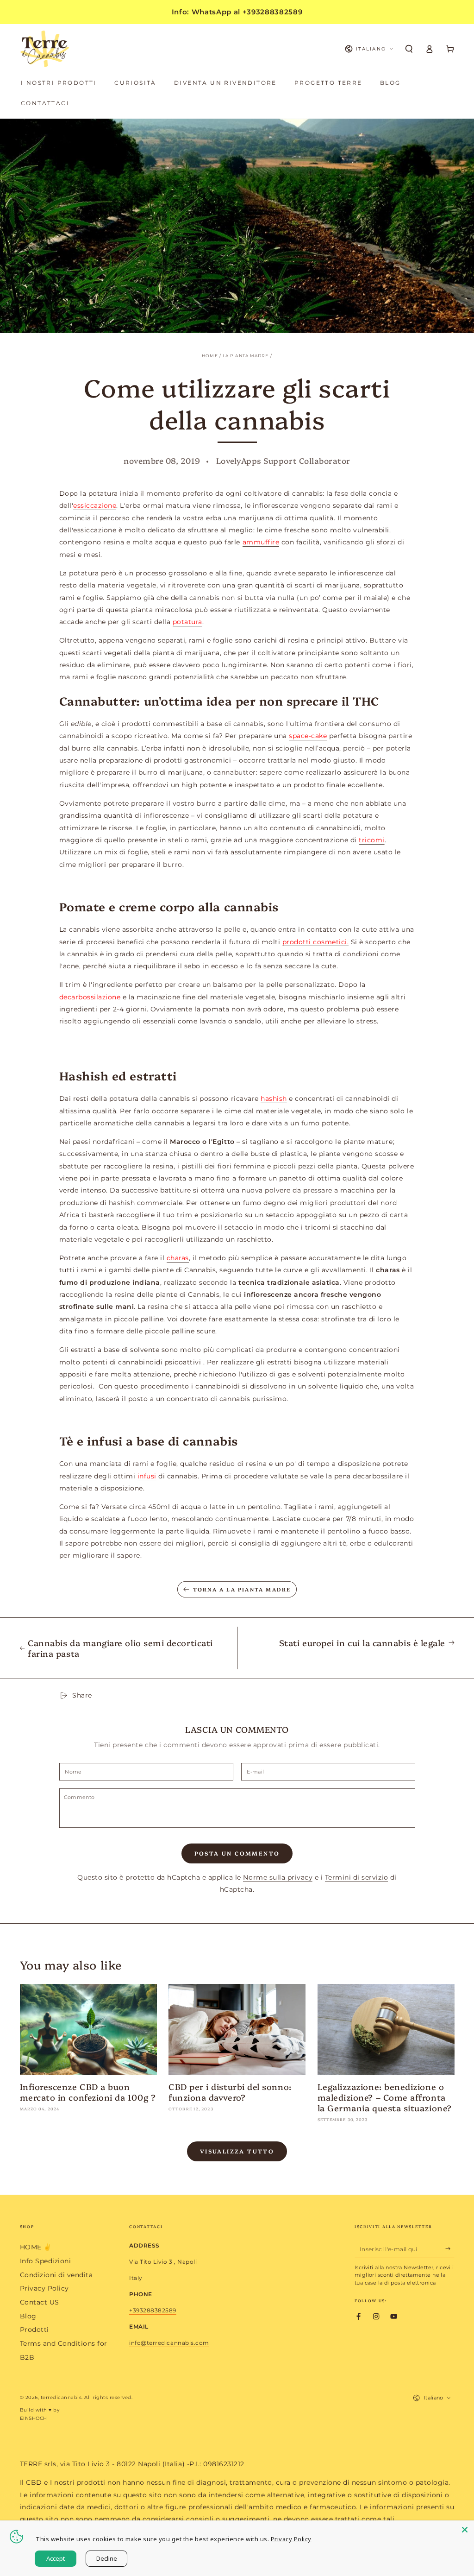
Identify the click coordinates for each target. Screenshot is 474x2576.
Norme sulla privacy (278, 1877)
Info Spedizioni (46, 2261)
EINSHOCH (34, 2418)
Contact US (40, 2302)
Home (210, 356)
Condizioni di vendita (56, 2275)
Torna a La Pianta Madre (242, 1589)
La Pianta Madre (246, 356)
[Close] (465, 2530)
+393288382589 (153, 2310)
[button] (409, 49)
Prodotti (34, 2330)
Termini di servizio (357, 1877)
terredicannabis (61, 2397)
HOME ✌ (36, 2247)
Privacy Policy (44, 2288)
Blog (28, 2316)
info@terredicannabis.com (169, 2343)
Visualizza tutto (237, 2151)
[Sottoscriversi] (450, 2249)
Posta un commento (237, 1853)
